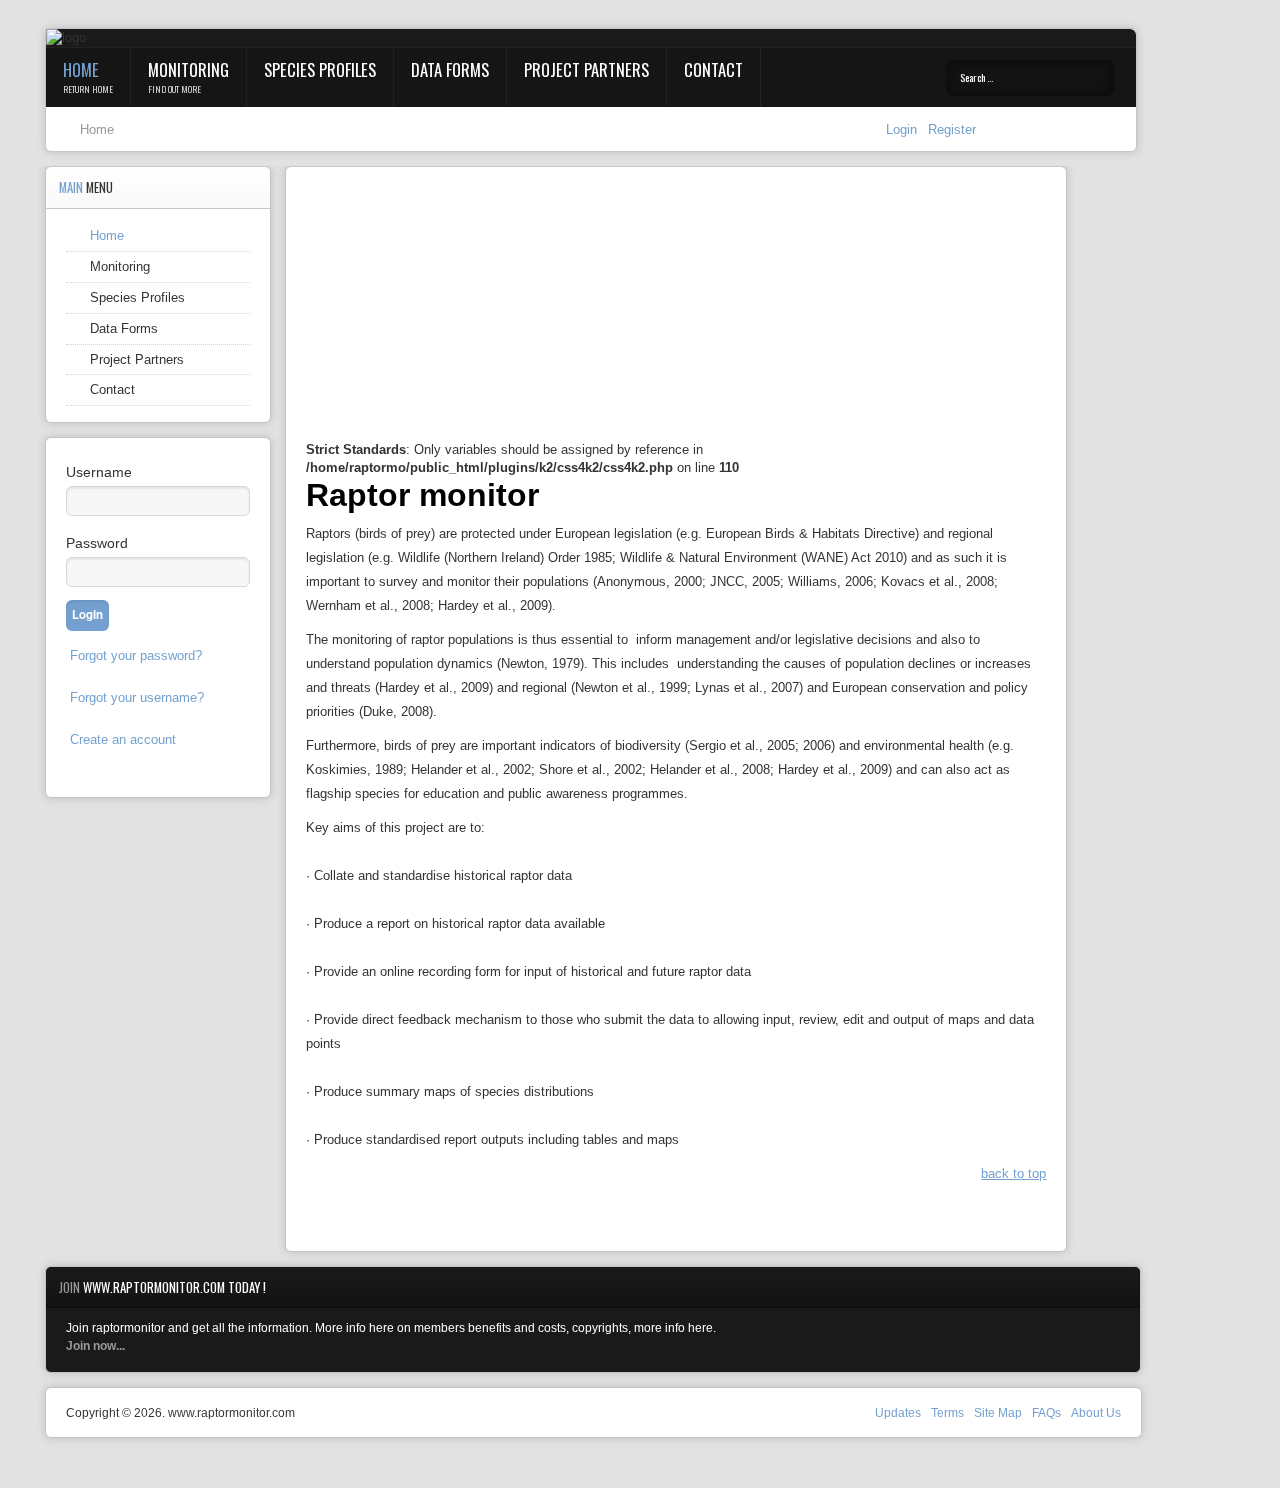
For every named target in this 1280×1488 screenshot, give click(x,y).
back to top (1013, 1173)
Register (952, 129)
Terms (947, 1413)
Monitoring (188, 69)
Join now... (95, 1346)
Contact (713, 69)
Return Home (88, 89)
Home (81, 69)
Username (99, 472)
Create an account (123, 739)
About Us (1096, 1413)
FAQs (1046, 1413)
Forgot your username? (137, 697)
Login (903, 129)
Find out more (174, 89)
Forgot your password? (136, 655)
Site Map (998, 1413)
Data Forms (450, 69)
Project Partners (586, 69)
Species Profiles (320, 69)
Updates (898, 1413)
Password (97, 543)
